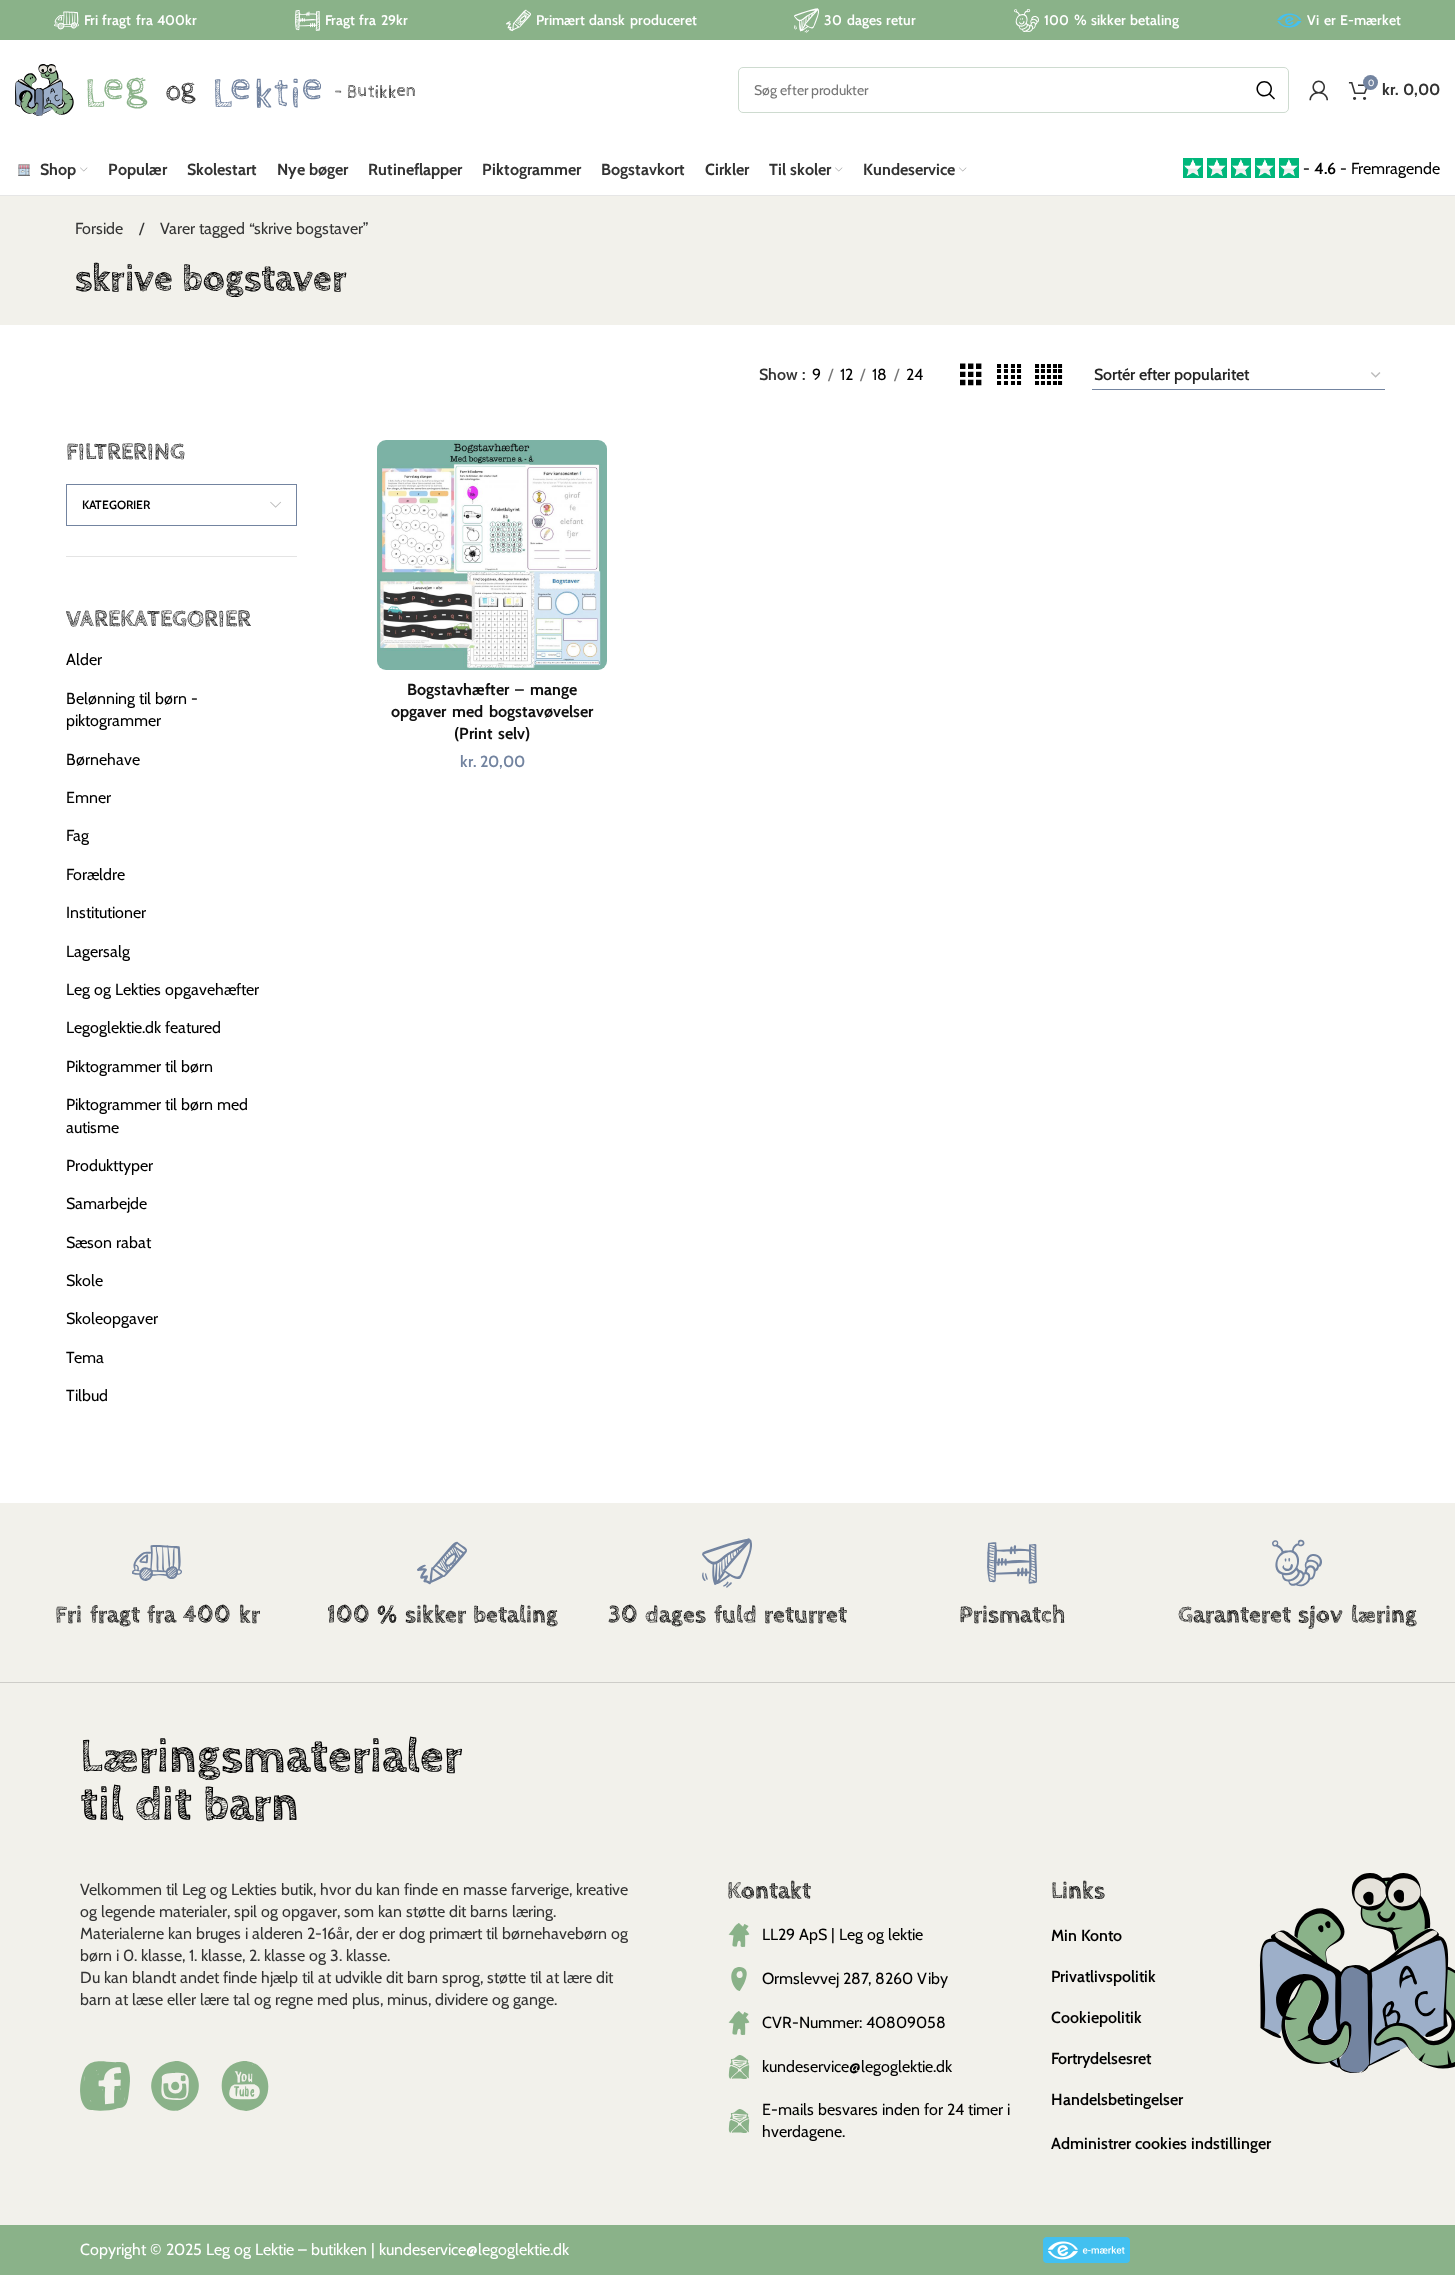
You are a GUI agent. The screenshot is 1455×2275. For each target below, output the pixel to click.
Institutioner (106, 912)
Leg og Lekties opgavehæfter (162, 989)
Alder (84, 659)
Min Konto (1086, 1935)
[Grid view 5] (1048, 375)
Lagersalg (98, 951)
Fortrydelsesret (1101, 2058)
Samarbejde (106, 1203)
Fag (77, 835)
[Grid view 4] (1009, 375)
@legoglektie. (509, 2249)
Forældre (95, 874)
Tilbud (87, 1395)
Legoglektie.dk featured (143, 1027)
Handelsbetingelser (1117, 2099)
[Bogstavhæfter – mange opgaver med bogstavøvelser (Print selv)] (491, 554)
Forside (101, 228)
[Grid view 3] (971, 375)
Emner (88, 797)
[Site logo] (215, 88)
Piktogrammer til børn (139, 1066)
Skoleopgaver (112, 1318)
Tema (85, 1357)
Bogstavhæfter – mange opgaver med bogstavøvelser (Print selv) (491, 712)
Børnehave (103, 759)
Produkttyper (109, 1165)
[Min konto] (1319, 90)
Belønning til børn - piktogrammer (132, 709)
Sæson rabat (108, 1242)
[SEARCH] (1266, 90)
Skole (84, 1280)
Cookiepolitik (1096, 2017)
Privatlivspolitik (1103, 1976)
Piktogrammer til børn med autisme (157, 1115)
